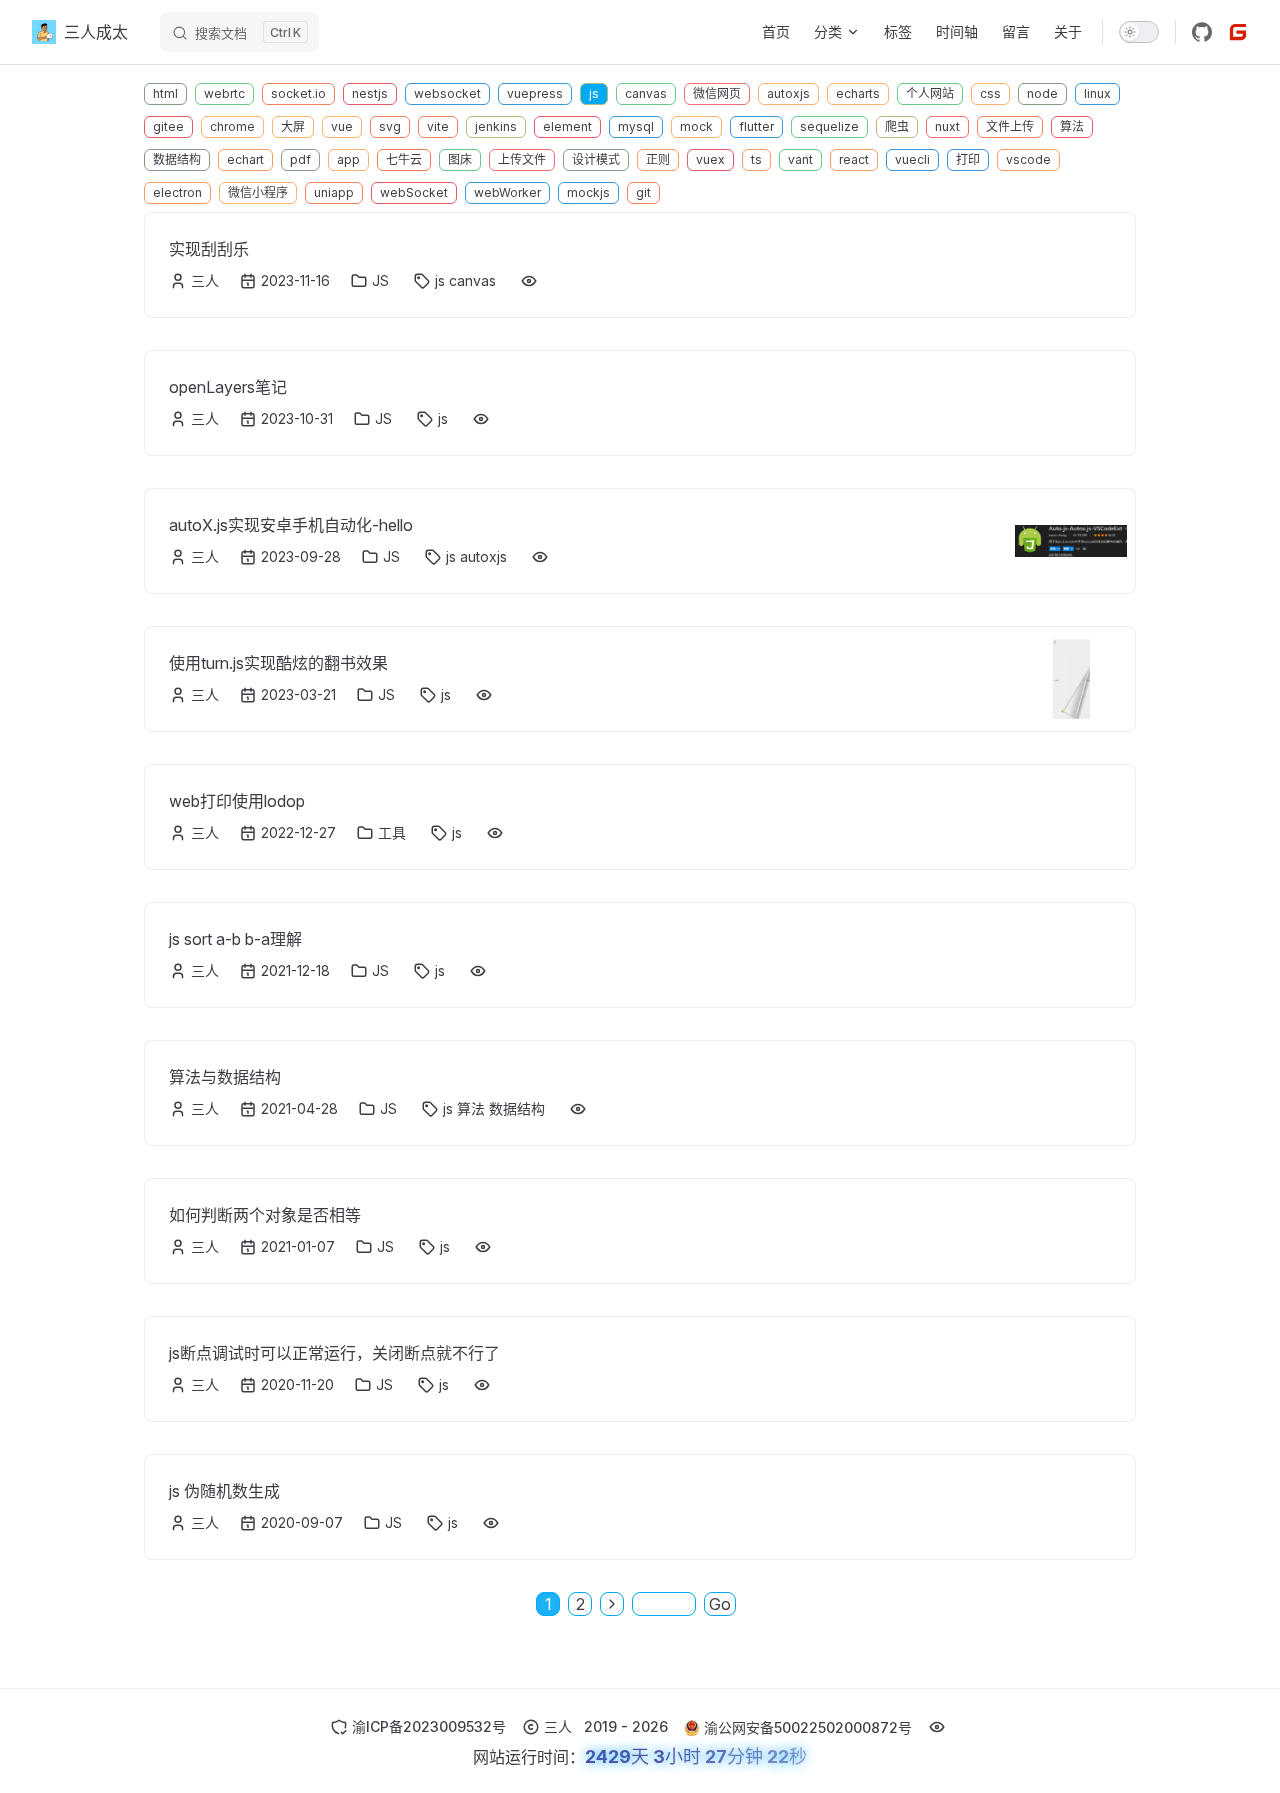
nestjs (370, 93)
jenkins (496, 126)
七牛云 (404, 159)
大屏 (293, 126)
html (165, 93)
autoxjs (788, 93)
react (854, 159)
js (594, 93)
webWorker (507, 192)
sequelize (829, 126)
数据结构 (177, 159)
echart (245, 159)
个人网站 (930, 93)
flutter (756, 126)
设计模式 (596, 159)
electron (177, 192)
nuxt (947, 126)
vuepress (535, 93)
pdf (300, 159)
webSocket (414, 192)
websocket (447, 93)
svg (390, 126)
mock (696, 126)
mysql (636, 126)
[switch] (1139, 32)
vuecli (912, 159)
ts (756, 159)
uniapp (334, 192)
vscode (1028, 159)
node (1042, 93)
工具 (392, 832)
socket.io (298, 93)
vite (438, 126)
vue (342, 126)
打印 (968, 159)
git (643, 192)
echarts (858, 93)
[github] (1202, 32)
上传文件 (522, 159)
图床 (460, 159)
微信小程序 (258, 192)
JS (380, 280)
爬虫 (897, 126)
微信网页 (717, 93)
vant (800, 159)
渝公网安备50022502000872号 (808, 1727)
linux (1097, 93)
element (567, 126)
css (990, 93)
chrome (232, 126)
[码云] (1238, 32)
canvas (646, 93)
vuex (710, 159)
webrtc (224, 93)
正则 (658, 159)
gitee (168, 126)
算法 (1072, 126)
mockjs (588, 192)
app (348, 159)
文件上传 (1010, 126)
